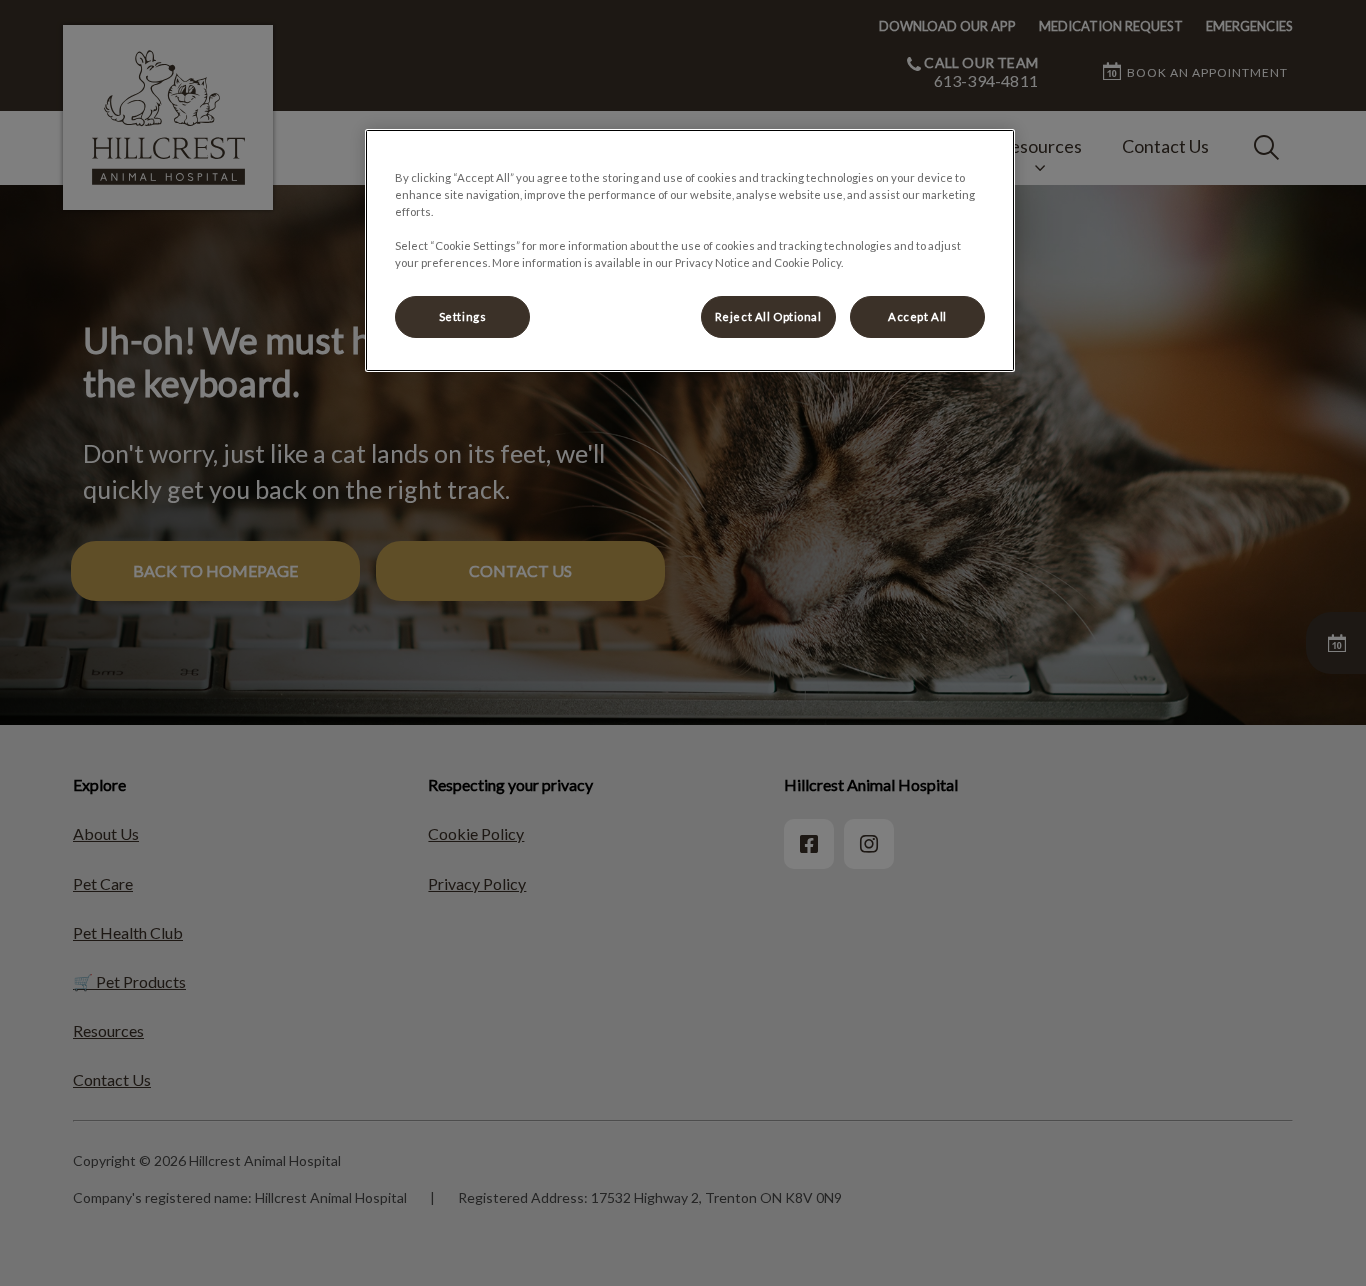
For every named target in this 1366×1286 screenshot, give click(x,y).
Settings (463, 316)
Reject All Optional (768, 316)
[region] (690, 250)
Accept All (917, 316)
